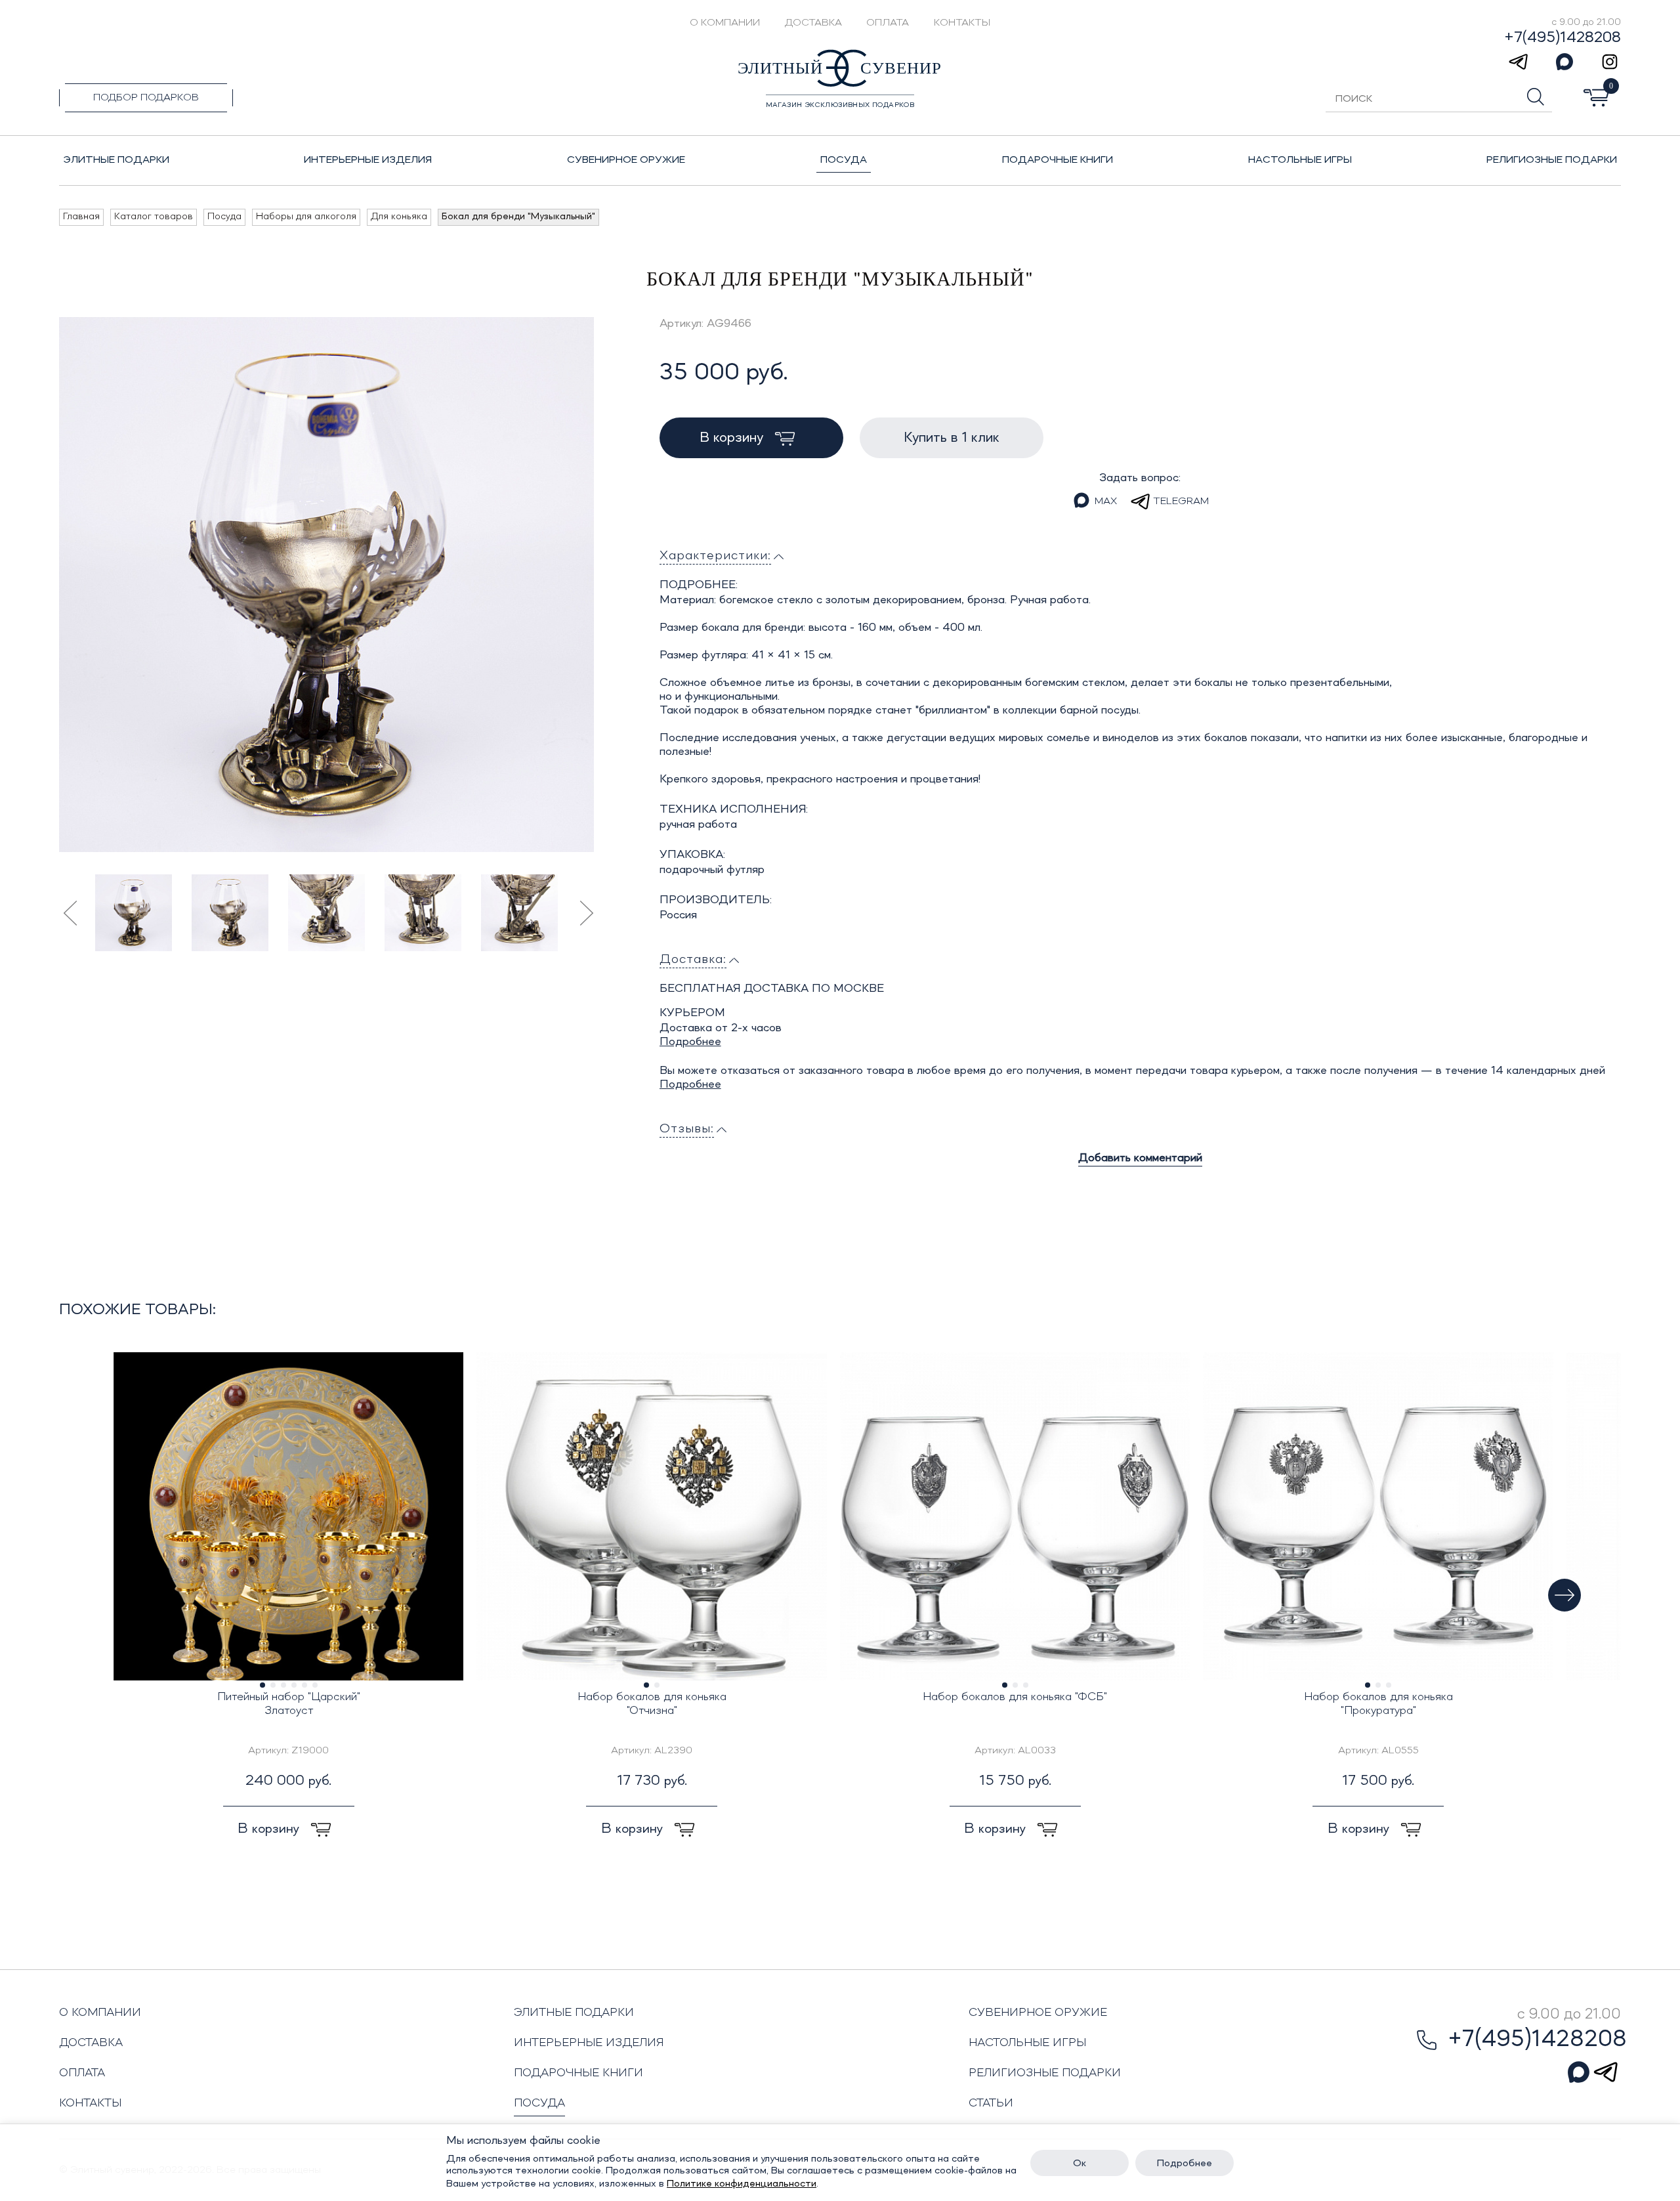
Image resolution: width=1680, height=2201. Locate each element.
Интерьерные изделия (589, 2043)
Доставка (813, 23)
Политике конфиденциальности (742, 2184)
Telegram (1181, 502)
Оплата (888, 23)
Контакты (962, 23)
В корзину (733, 438)
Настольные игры (1027, 2043)
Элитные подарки (574, 2013)
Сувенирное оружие (1038, 2013)
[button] (1564, 1595)
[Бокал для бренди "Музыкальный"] (326, 585)
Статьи (991, 2103)
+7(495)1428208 (1563, 38)
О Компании (725, 23)
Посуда (539, 2103)
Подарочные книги (578, 2073)
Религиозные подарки (1045, 2073)
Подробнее (690, 1042)
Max (1106, 502)
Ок (1080, 2164)
